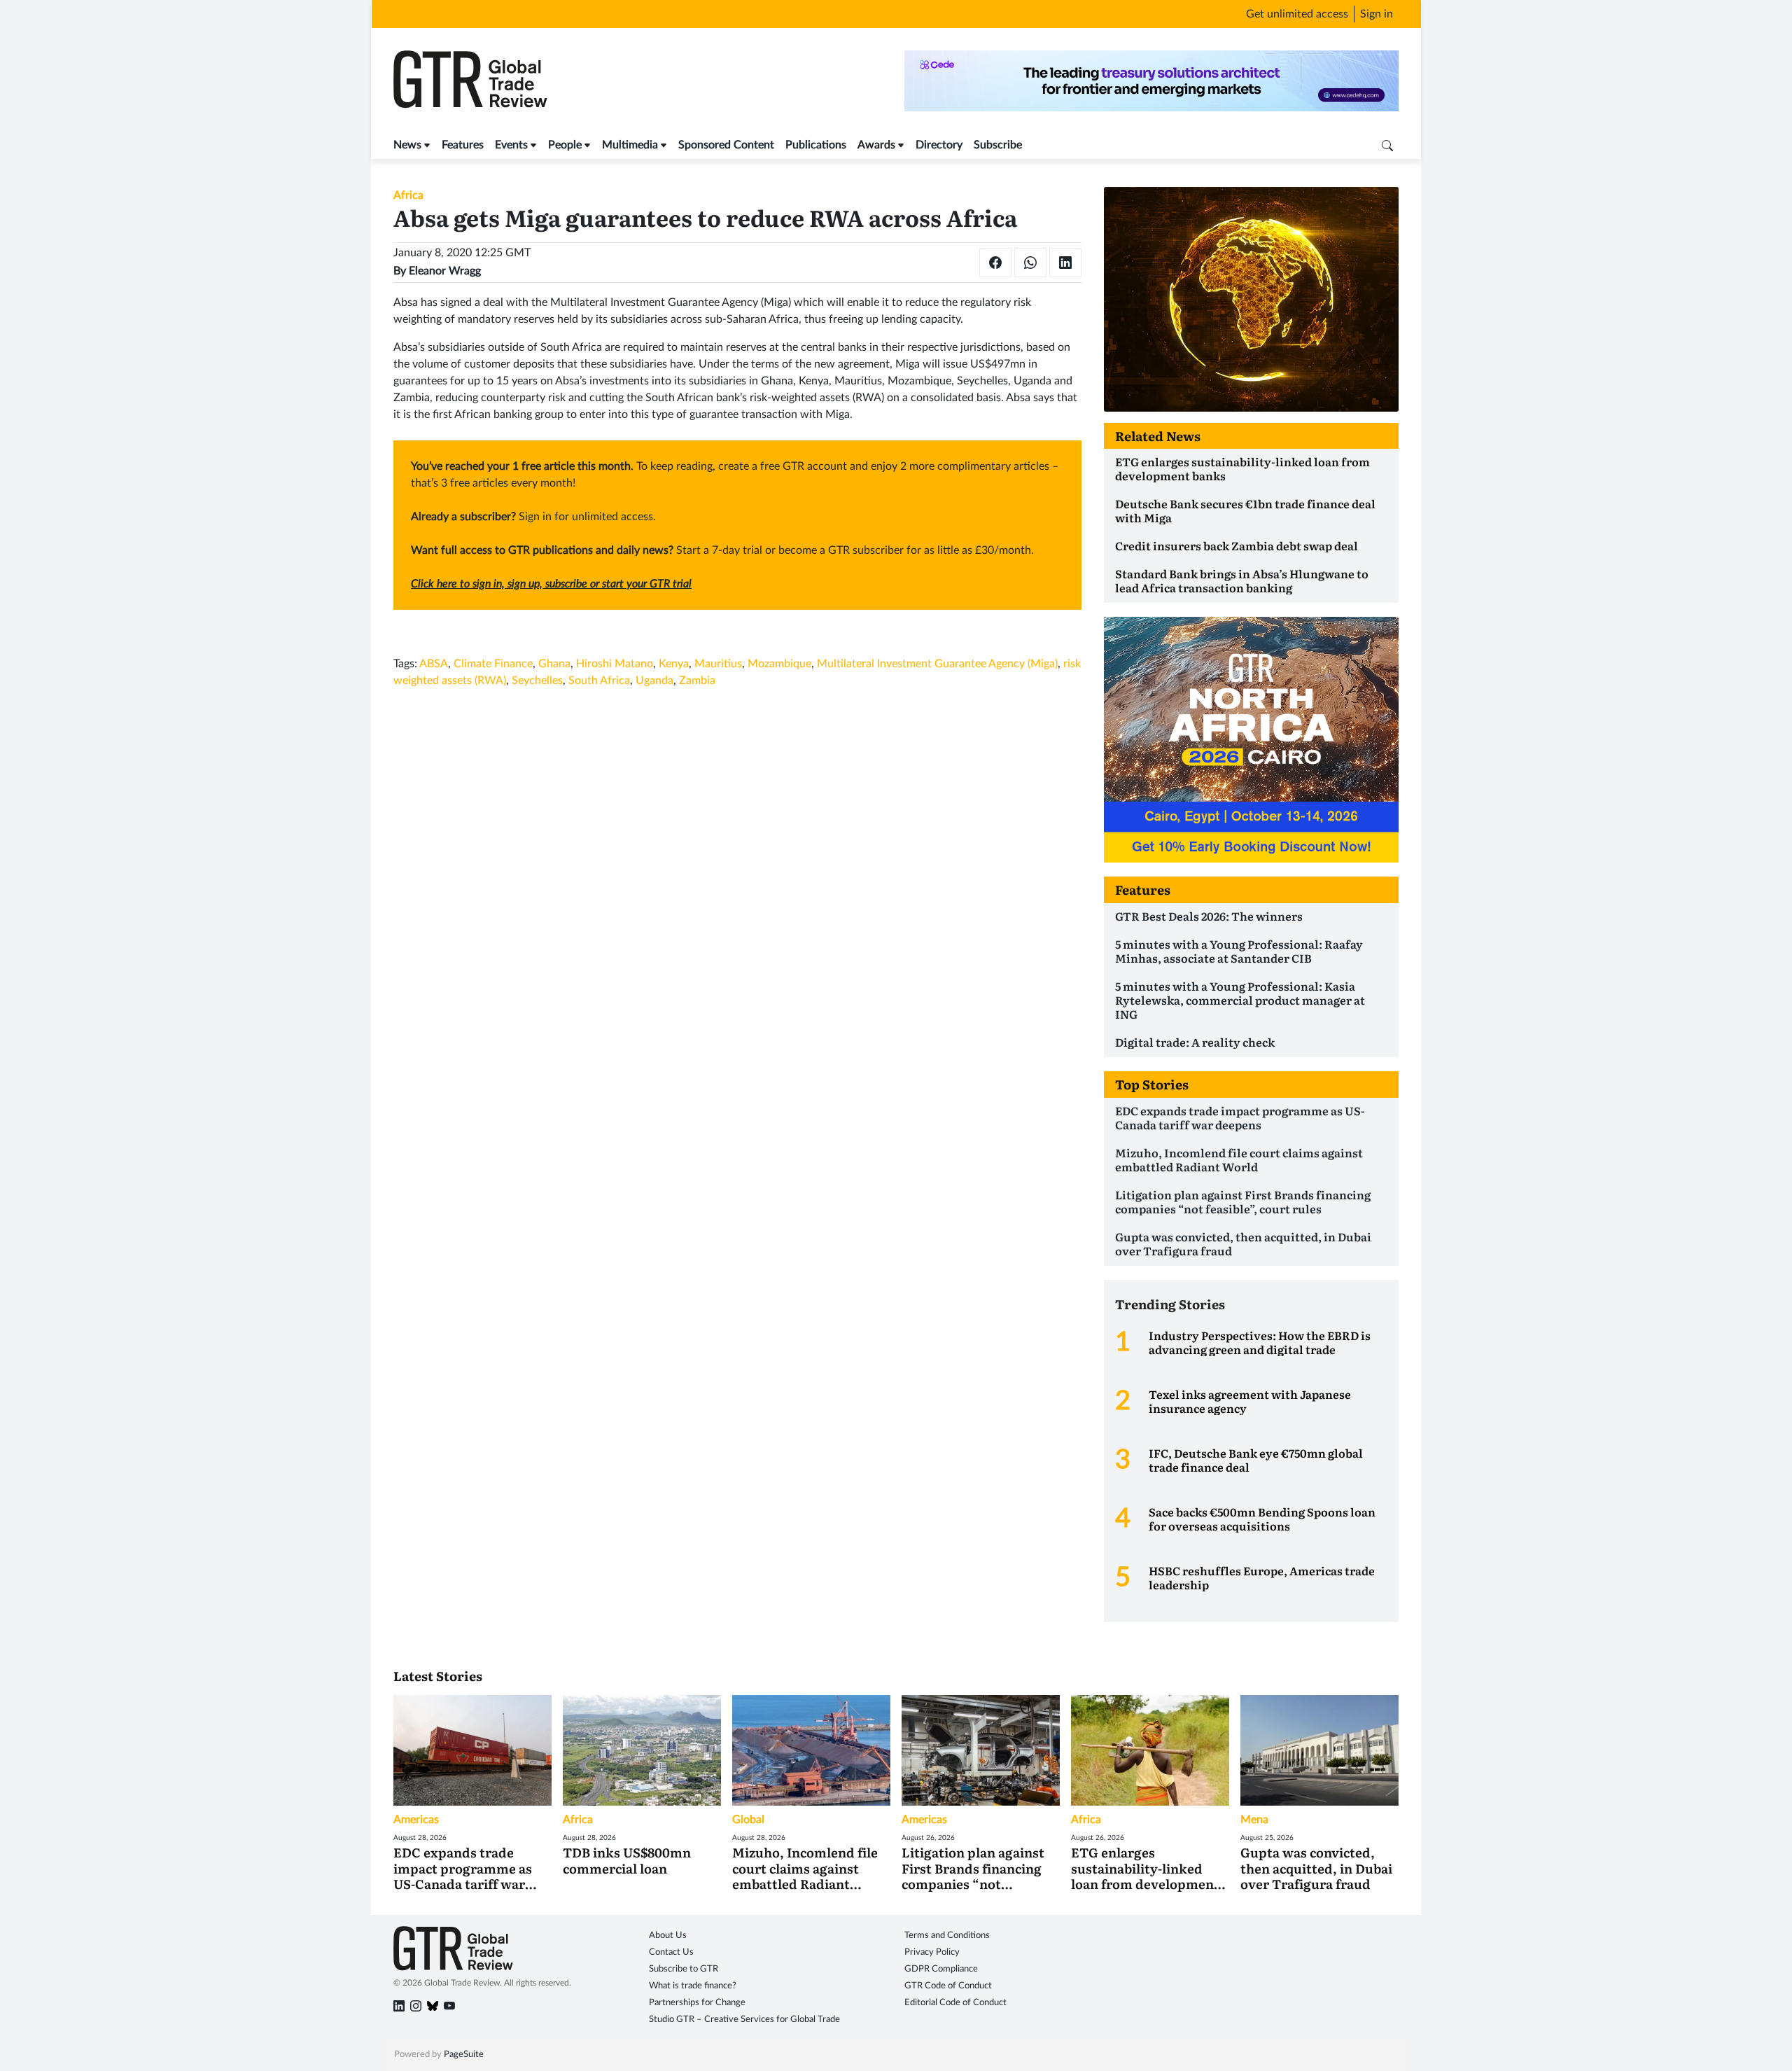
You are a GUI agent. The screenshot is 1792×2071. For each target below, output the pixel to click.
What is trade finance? (693, 1986)
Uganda (654, 681)
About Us (668, 1936)
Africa (408, 195)
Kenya (674, 664)
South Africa (599, 681)
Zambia (697, 681)
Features (463, 145)
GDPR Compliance (941, 1969)
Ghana (554, 664)
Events (511, 145)
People (565, 145)
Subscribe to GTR (684, 1969)
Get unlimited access (1297, 14)
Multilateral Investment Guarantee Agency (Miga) (937, 664)
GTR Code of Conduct (948, 1986)
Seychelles (537, 681)
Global (748, 1820)
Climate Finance (493, 664)
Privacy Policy (932, 1952)
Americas (416, 1820)
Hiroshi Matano (615, 664)
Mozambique (779, 664)
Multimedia (630, 145)
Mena (1254, 1820)
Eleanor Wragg (445, 271)
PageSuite (464, 2055)
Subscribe (998, 145)
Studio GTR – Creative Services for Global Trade (744, 2020)
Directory (939, 145)
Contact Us (671, 1952)
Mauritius (718, 664)
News (407, 145)
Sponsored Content (726, 145)
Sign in (1377, 14)
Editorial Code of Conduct (955, 2003)
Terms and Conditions (947, 1936)
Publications (816, 145)
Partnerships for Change (697, 2003)
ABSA (434, 664)
